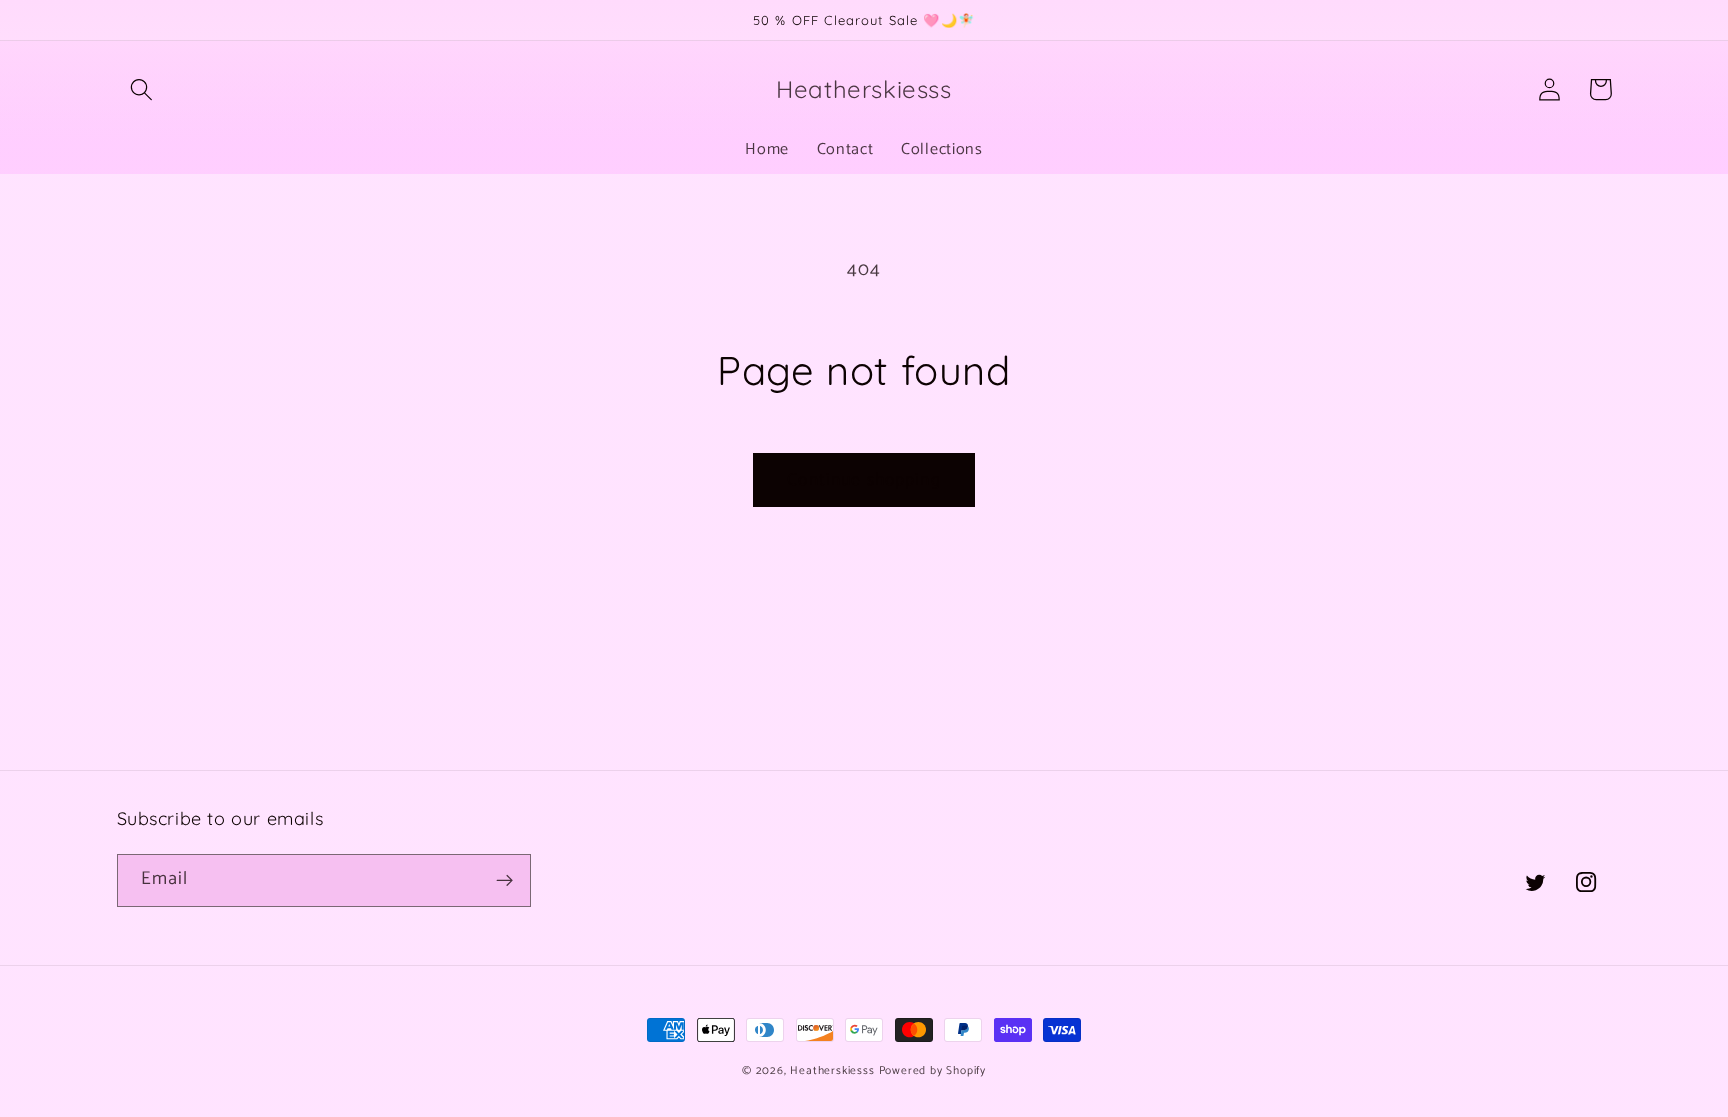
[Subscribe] (504, 881)
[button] (142, 89)
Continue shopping (864, 480)
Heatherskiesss (832, 1070)
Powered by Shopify (933, 1070)
